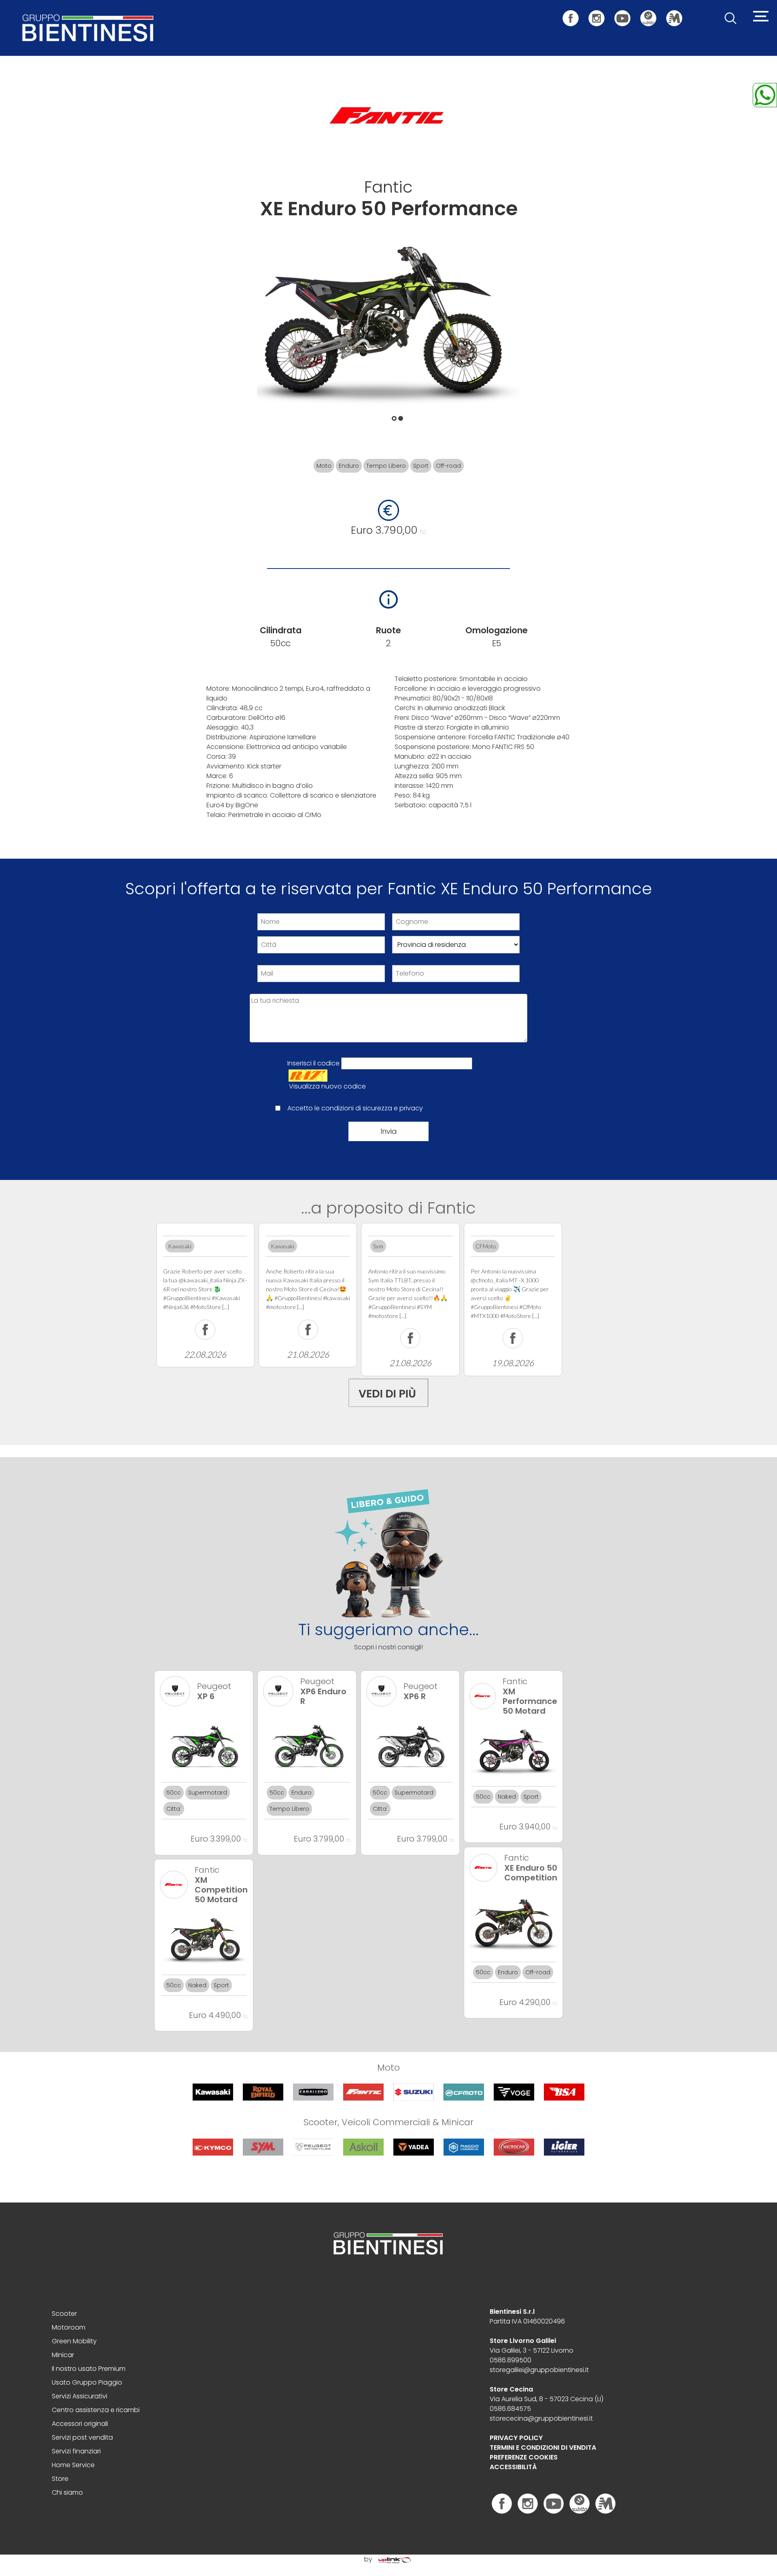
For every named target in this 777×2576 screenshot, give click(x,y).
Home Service (73, 2465)
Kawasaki (180, 1246)
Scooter (64, 2314)
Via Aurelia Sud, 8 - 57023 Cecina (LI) (547, 2399)
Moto (324, 466)
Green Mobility (74, 2341)
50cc (174, 1793)
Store (60, 2479)
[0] (392, 416)
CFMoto (486, 1246)
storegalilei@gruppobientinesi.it (539, 2370)
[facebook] (575, 14)
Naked (507, 1797)
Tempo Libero (386, 466)
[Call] (765, 94)
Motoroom (69, 2327)
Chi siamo (67, 2492)
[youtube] (626, 14)
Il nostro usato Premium (89, 2369)
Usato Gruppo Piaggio (87, 2382)
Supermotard (208, 1793)
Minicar (63, 2355)
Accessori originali (80, 2424)
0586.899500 (511, 2360)
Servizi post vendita (82, 2437)
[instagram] (601, 14)
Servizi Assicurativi (80, 2396)
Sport (421, 466)
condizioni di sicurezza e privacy (372, 1108)
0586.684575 (510, 2409)
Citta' (174, 1809)
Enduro (349, 466)
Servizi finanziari (76, 2451)
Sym (378, 1246)
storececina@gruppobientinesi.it (541, 2418)
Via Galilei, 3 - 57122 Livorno (532, 2350)
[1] (398, 416)
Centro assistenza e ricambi (96, 2410)
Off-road (448, 466)
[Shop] (580, 2503)
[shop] (652, 14)
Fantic (388, 187)
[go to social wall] (388, 1391)
